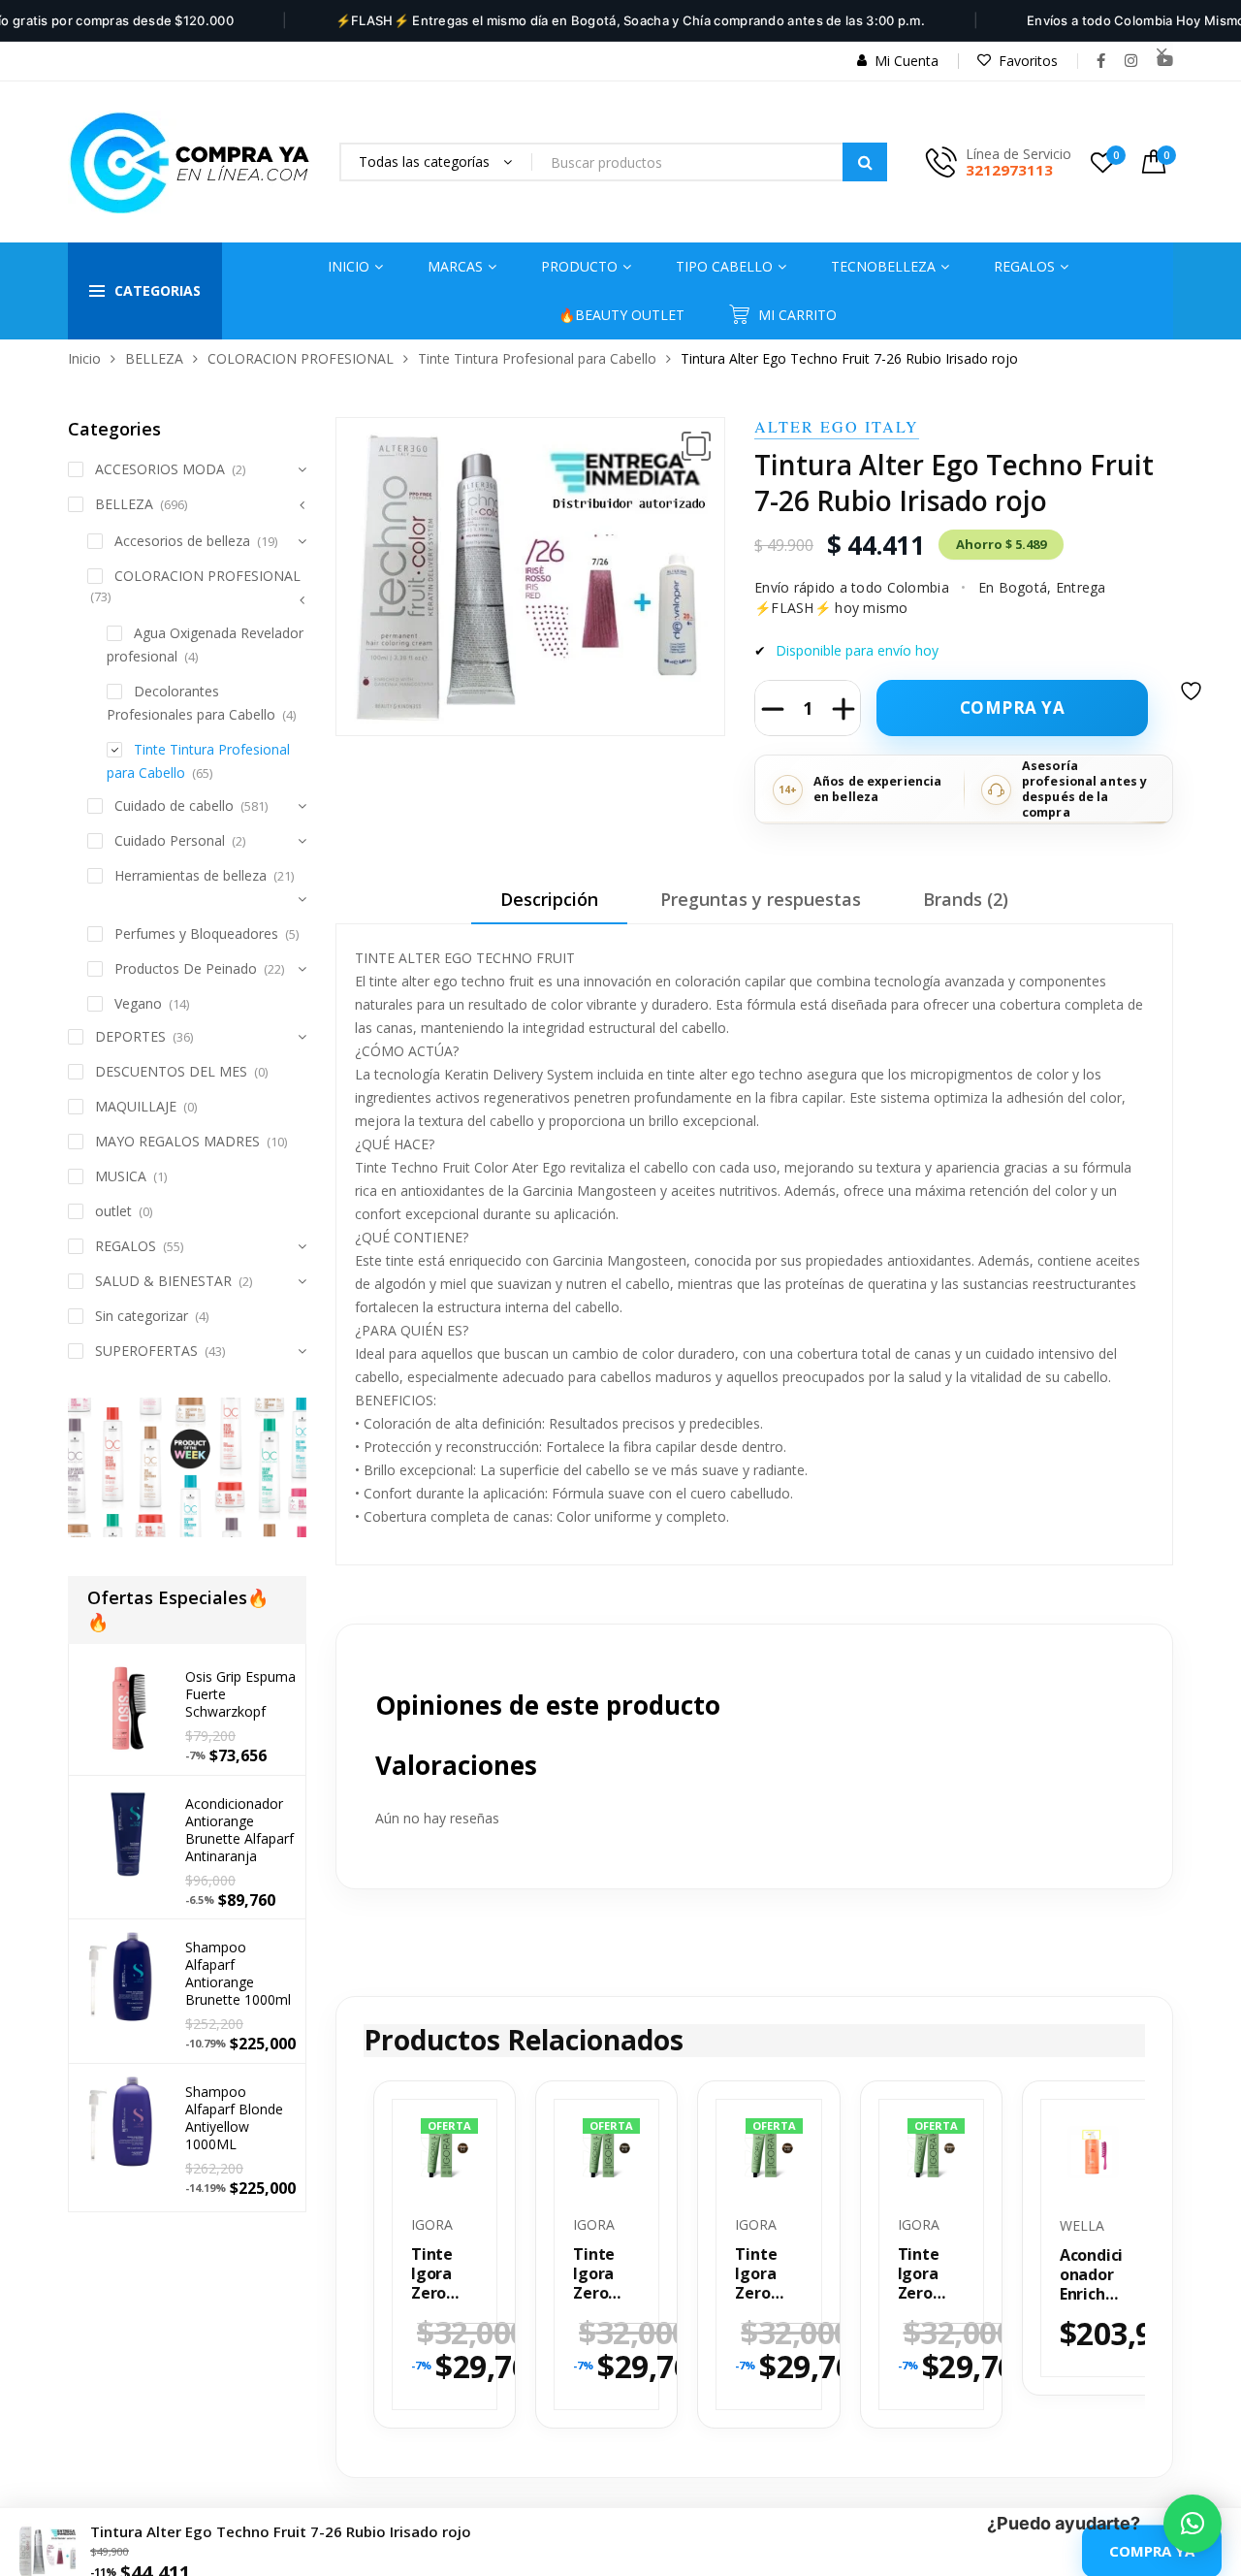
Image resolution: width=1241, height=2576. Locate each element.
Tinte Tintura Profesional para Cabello (537, 358)
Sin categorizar (142, 1316)
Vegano (138, 1003)
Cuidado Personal (170, 840)
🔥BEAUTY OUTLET (621, 315)
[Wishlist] (1193, 703)
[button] (696, 446)
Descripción (549, 899)
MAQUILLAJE (136, 1106)
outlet (113, 1211)
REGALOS (126, 1246)
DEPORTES (130, 1036)
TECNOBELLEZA (883, 266)
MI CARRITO (797, 315)
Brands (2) (966, 899)
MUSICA (121, 1176)
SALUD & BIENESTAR (163, 1281)
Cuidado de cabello (174, 805)
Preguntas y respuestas (761, 899)
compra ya (1013, 708)
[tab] (549, 906)
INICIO (349, 266)
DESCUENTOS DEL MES (171, 1071)
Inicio (84, 358)
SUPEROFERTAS (146, 1351)
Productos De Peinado (186, 968)
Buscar (865, 162)
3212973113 (1009, 170)
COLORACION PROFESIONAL (301, 358)
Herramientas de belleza (191, 875)
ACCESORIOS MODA (160, 469)
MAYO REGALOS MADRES (177, 1141)
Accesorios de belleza (182, 541)
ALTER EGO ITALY (837, 426)
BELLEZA (154, 358)
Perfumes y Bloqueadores (196, 934)
